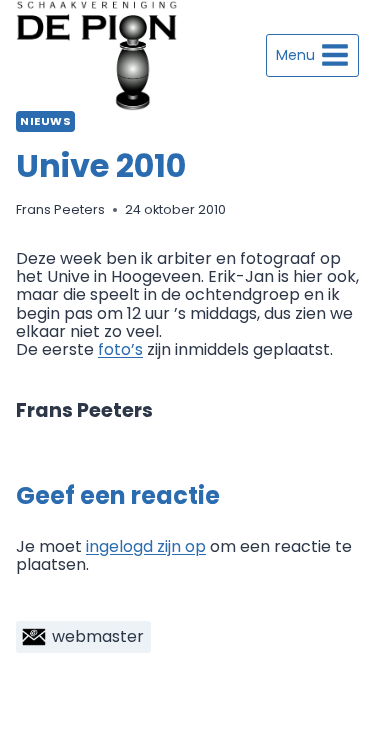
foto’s (120, 349)
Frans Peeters (60, 209)
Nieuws (45, 121)
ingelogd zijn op (146, 546)
